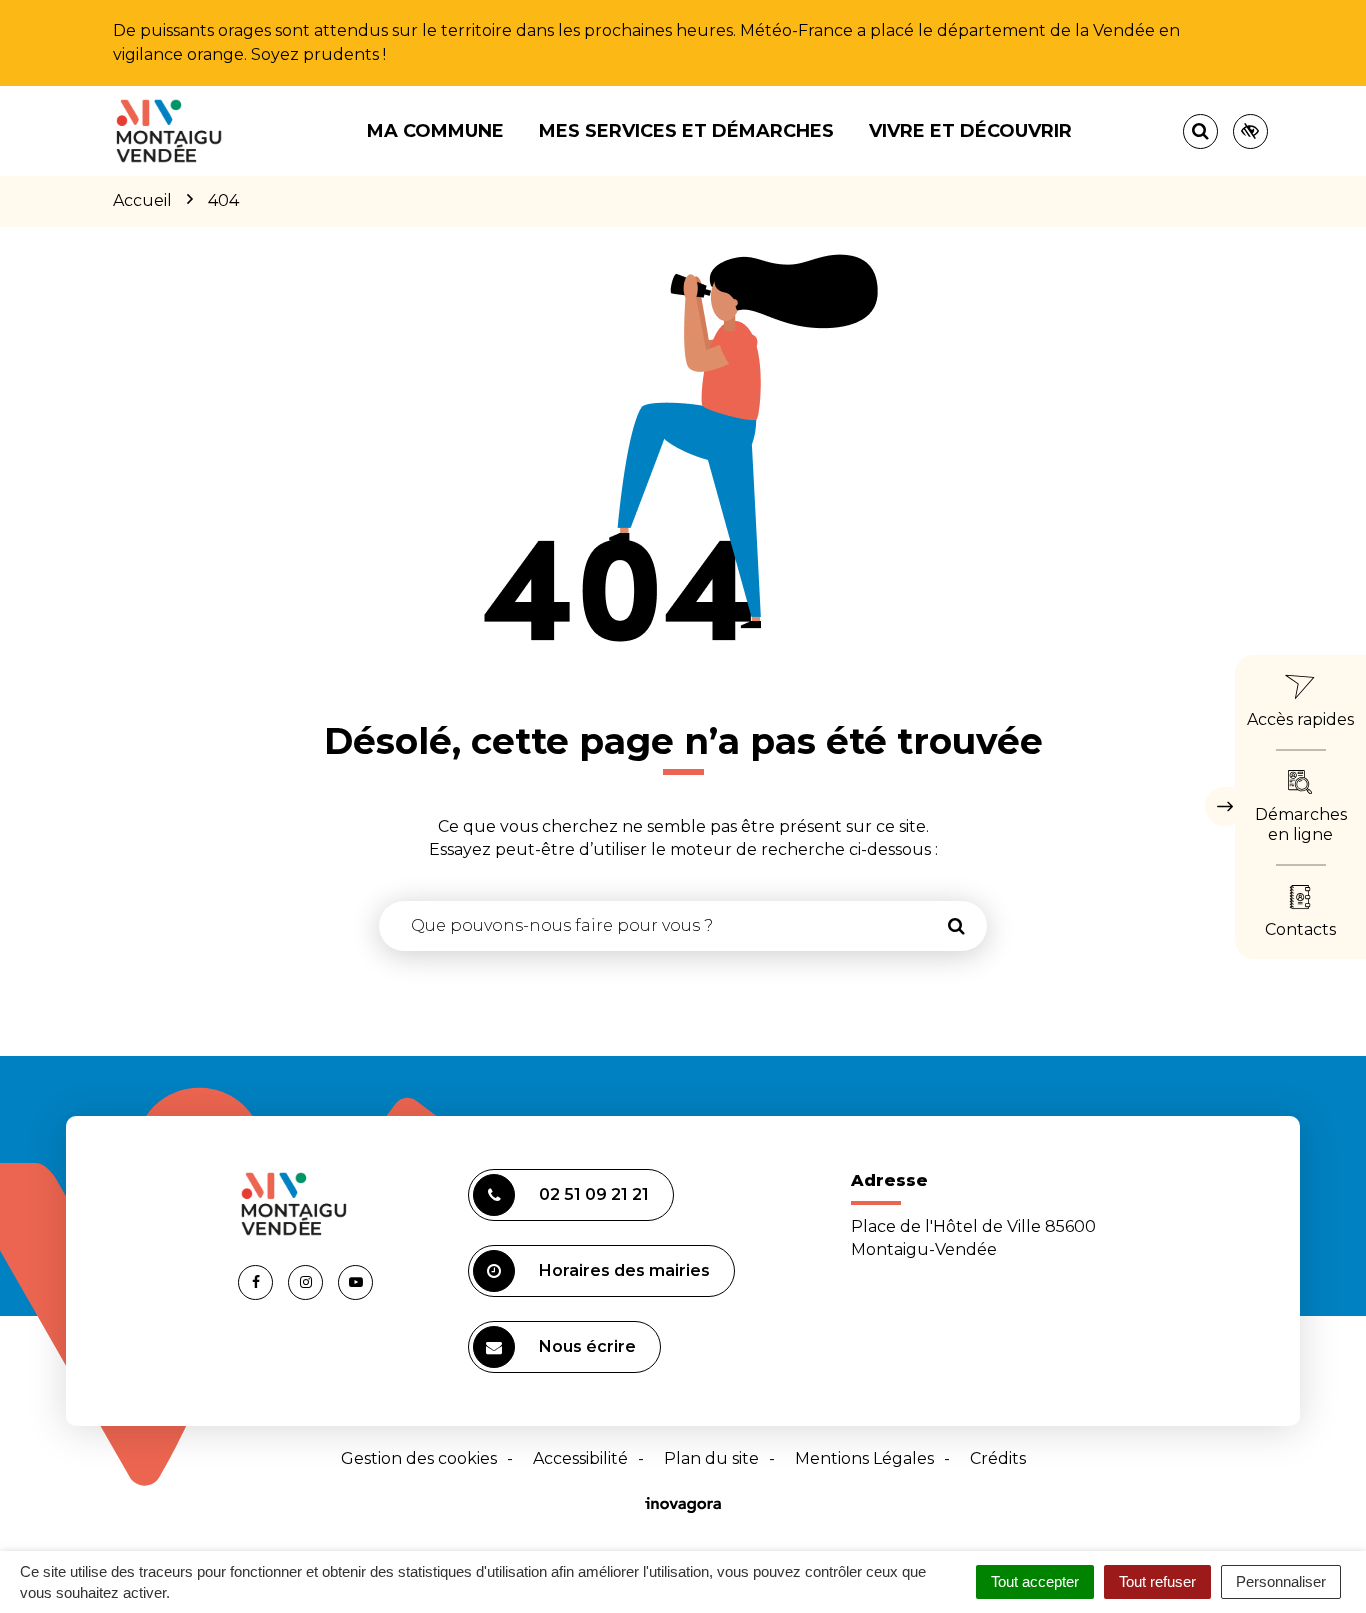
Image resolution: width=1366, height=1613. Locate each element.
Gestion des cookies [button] (419, 1458)
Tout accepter (1035, 1581)
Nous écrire (587, 1346)
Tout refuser (1157, 1581)
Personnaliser (1281, 1581)
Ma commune (435, 131)
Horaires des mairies (624, 1270)
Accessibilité (580, 1458)
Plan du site (711, 1458)
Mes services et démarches (686, 131)
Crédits (998, 1458)
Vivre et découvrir (970, 131)
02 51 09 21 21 (594, 1194)
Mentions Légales (864, 1458)
